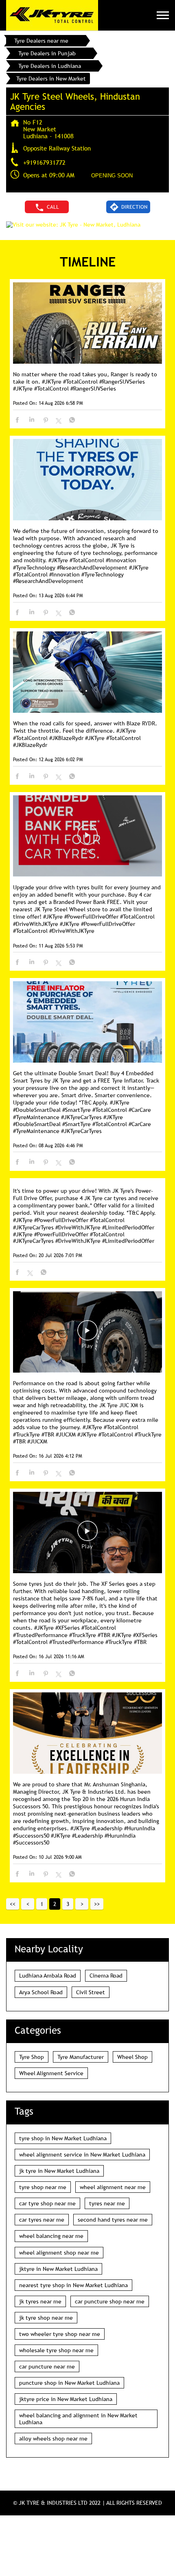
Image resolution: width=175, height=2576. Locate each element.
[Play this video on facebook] (87, 839)
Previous (28, 1904)
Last (97, 1904)
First (13, 1904)
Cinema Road (106, 1976)
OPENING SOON (112, 176)
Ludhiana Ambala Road (48, 1976)
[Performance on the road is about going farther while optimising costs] (87, 1333)
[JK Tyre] (52, 15)
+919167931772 (44, 162)
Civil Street (91, 1992)
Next (82, 1904)
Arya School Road (41, 1992)
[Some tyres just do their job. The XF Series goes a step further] (87, 1533)
